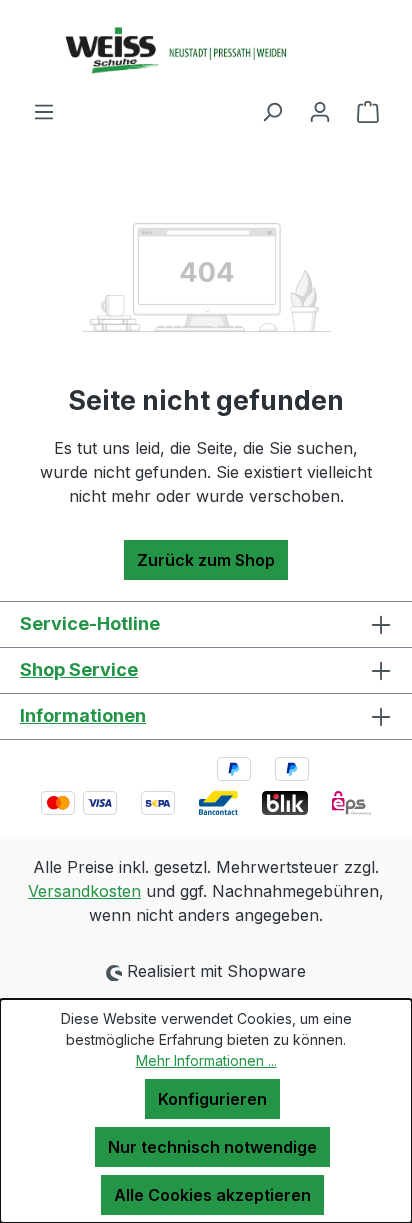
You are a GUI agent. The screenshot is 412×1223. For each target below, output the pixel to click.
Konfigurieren (212, 1099)
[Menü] (44, 111)
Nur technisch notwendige (212, 1147)
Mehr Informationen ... (206, 1060)
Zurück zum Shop (206, 560)
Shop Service (79, 669)
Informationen (83, 715)
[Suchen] (272, 111)
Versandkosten (84, 891)
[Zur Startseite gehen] (206, 49)
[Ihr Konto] (320, 111)
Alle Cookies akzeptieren (212, 1195)
